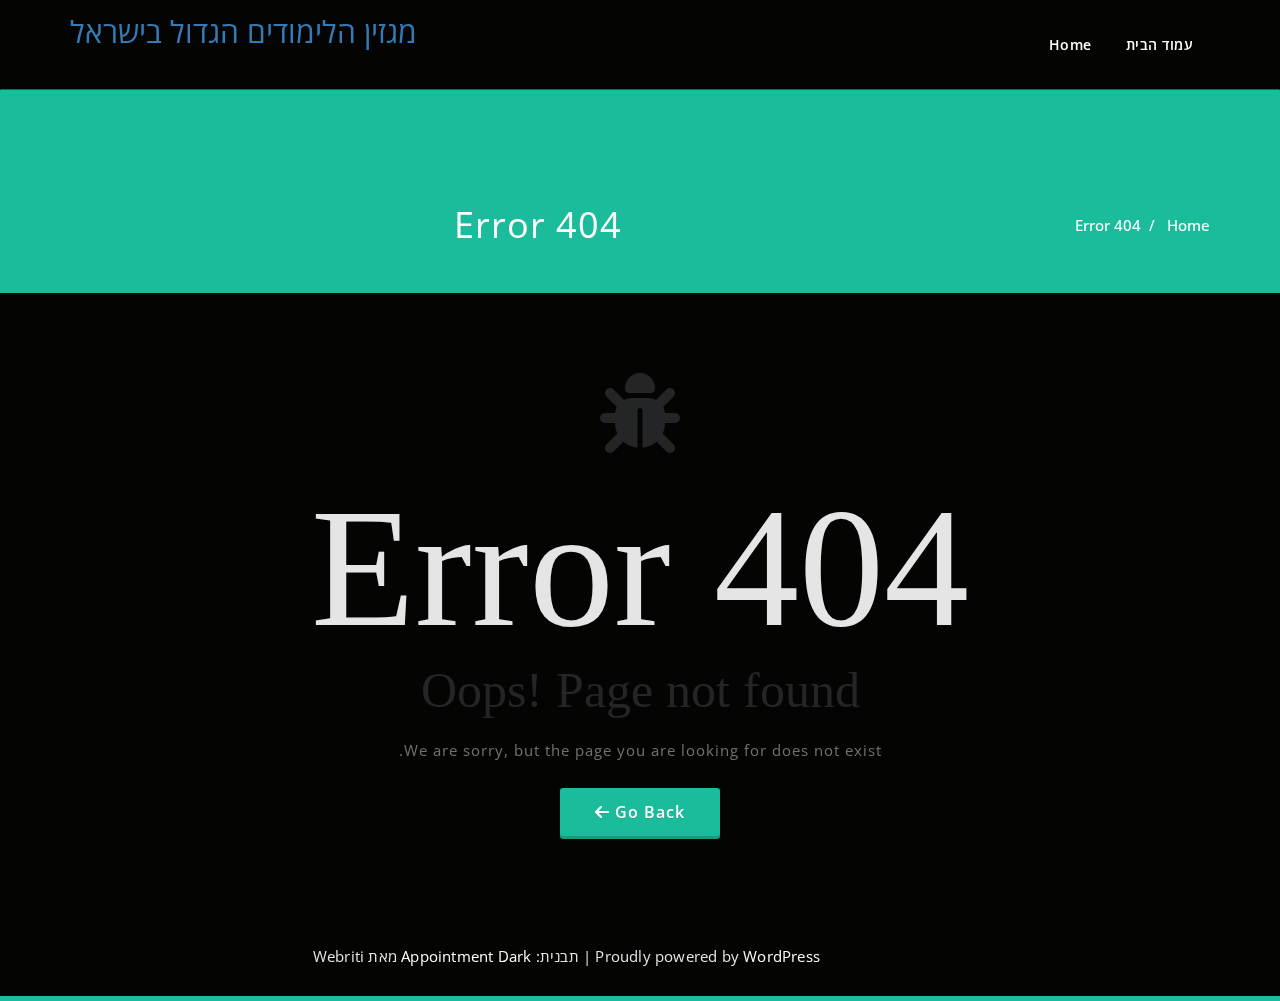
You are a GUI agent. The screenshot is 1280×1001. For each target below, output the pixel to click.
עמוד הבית (1160, 44)
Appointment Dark (466, 956)
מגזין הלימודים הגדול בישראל (243, 31)
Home (1070, 44)
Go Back (650, 812)
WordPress (781, 956)
